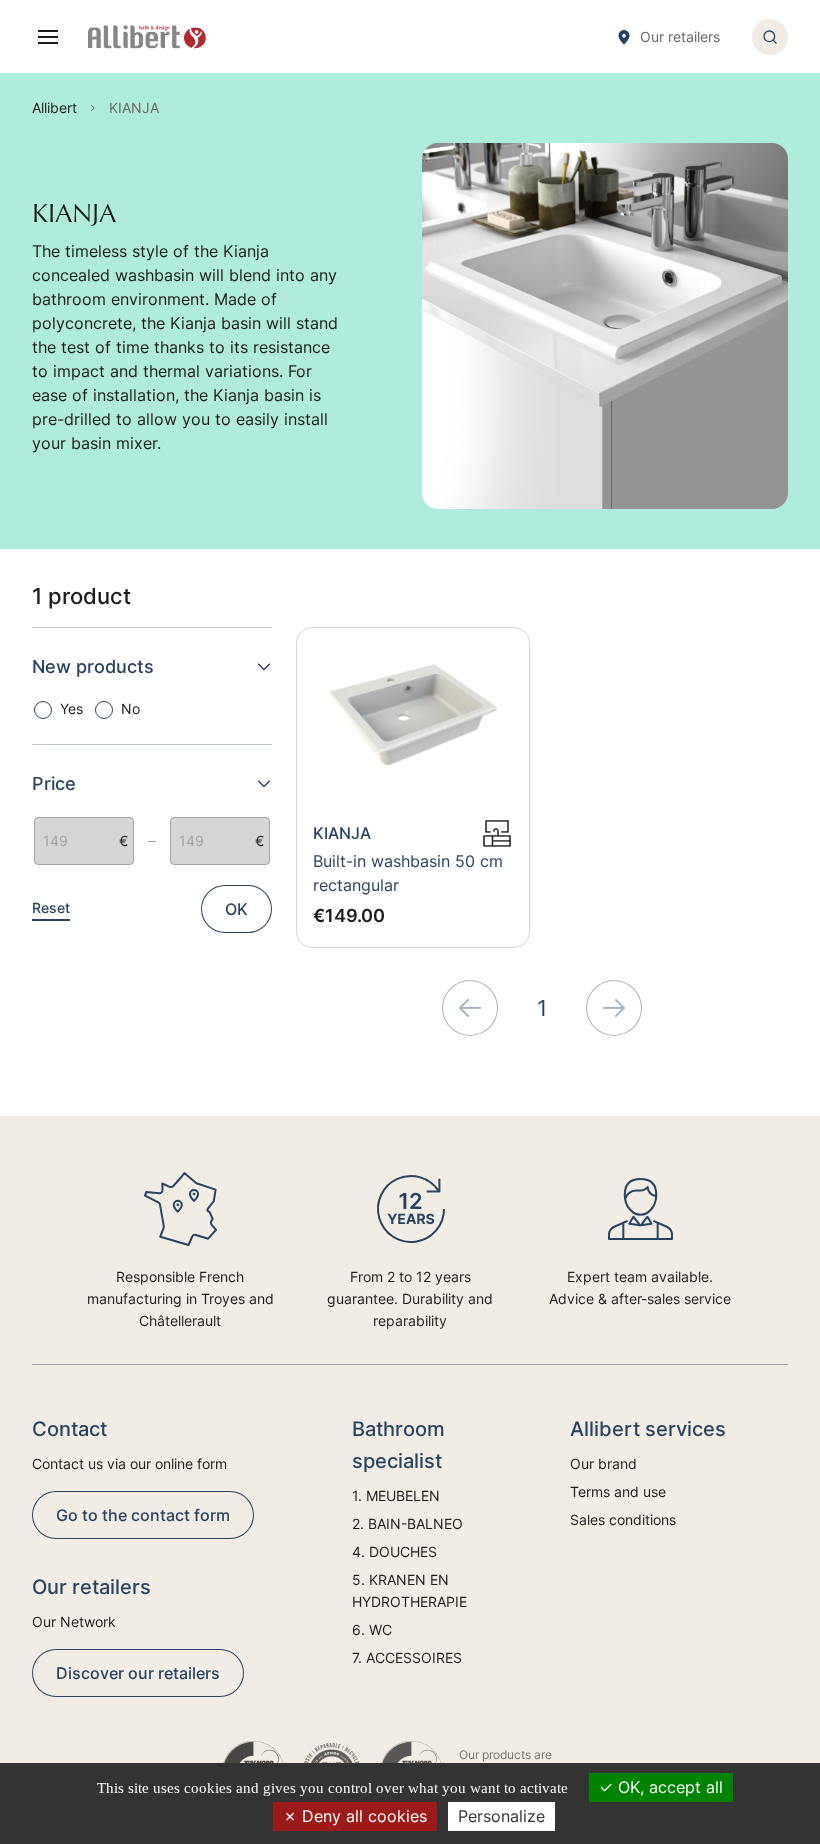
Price (54, 783)
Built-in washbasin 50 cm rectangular (408, 873)
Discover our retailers (138, 1673)
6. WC (372, 1629)
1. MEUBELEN (396, 1495)
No (130, 708)
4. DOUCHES (394, 1551)
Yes (71, 708)
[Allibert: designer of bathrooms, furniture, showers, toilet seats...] (147, 37)
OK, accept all (668, 1787)
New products (93, 666)
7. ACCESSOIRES (407, 1657)
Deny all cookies (362, 1816)
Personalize (501, 1816)
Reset (51, 907)
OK (236, 909)
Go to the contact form (143, 1515)
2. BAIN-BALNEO (407, 1523)
